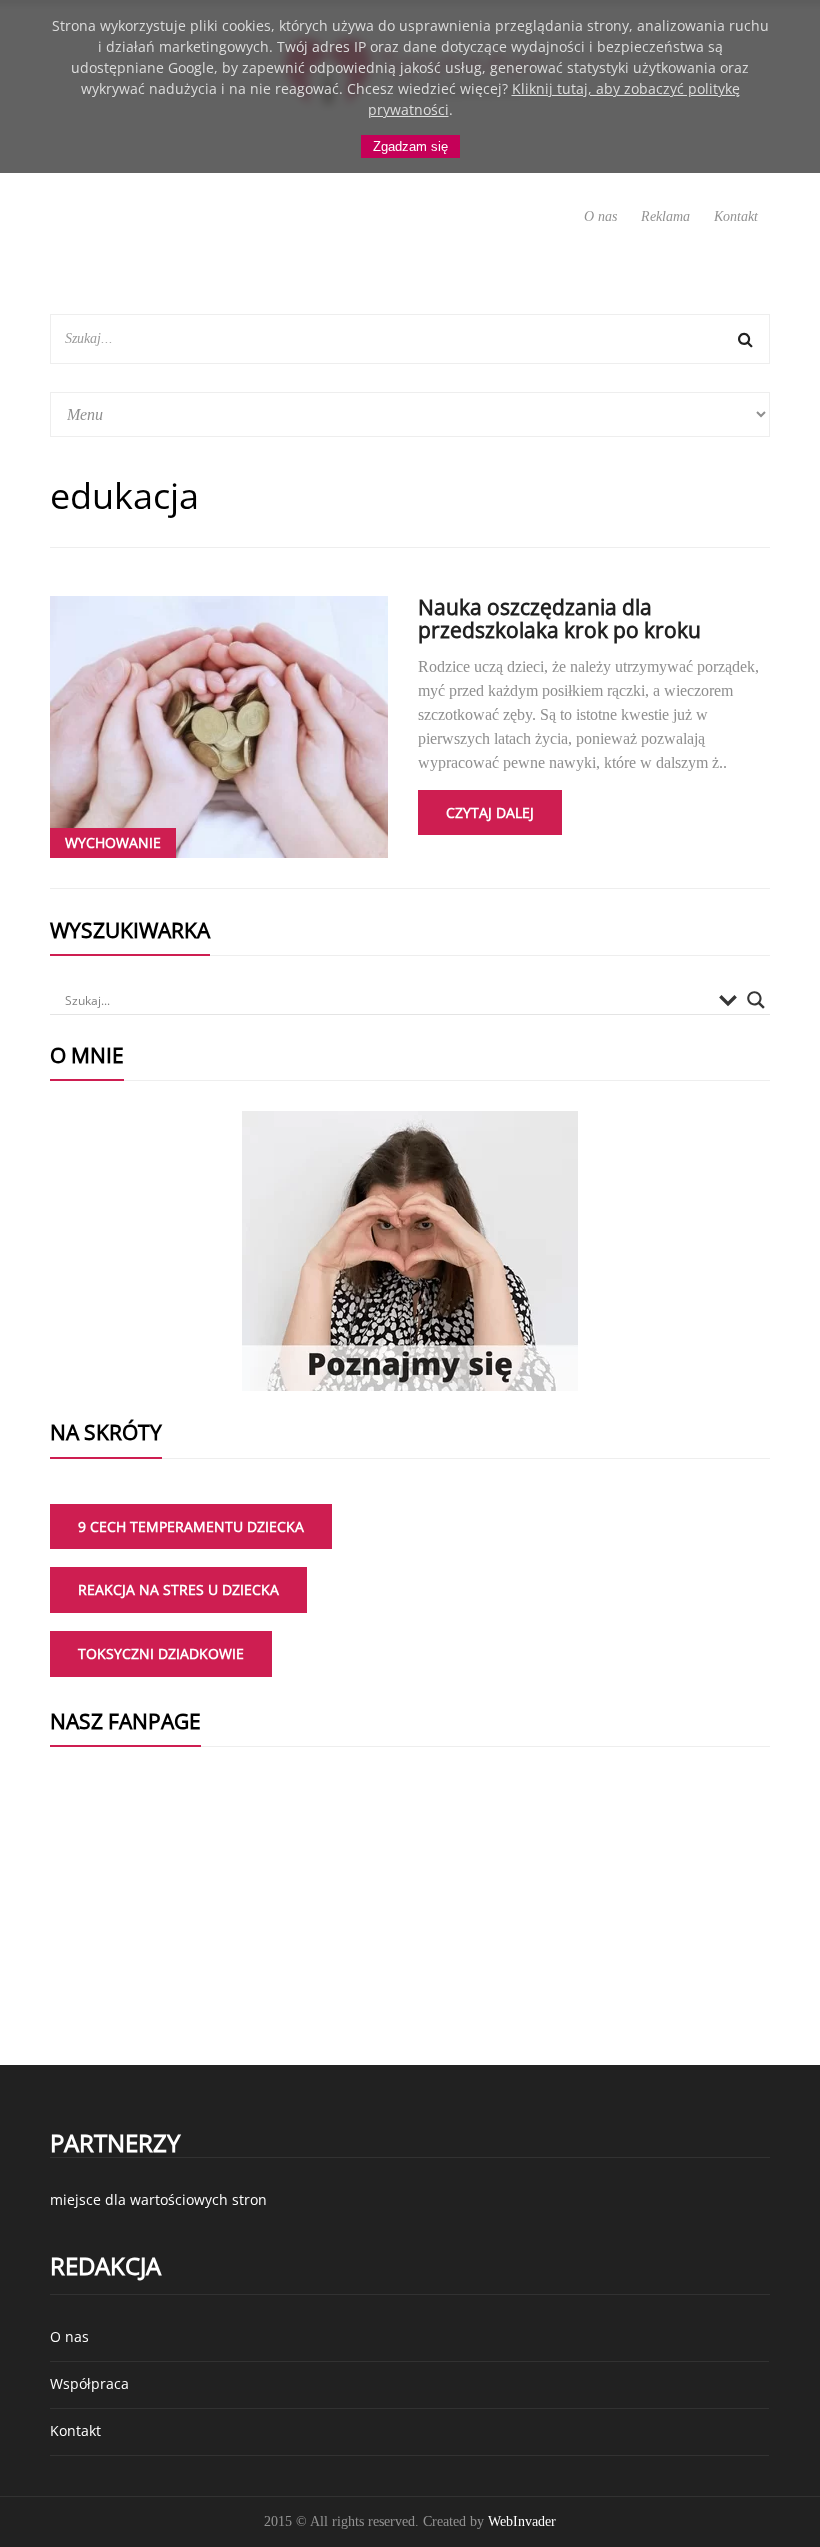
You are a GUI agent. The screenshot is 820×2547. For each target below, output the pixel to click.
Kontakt (736, 216)
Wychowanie (113, 842)
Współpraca (89, 2383)
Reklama (665, 216)
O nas (600, 216)
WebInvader (522, 2521)
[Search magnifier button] (756, 1000)
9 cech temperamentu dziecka (191, 1526)
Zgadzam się (410, 146)
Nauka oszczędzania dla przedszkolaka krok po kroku (559, 618)
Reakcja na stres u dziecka (178, 1589)
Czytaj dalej (490, 812)
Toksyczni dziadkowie (161, 1653)
